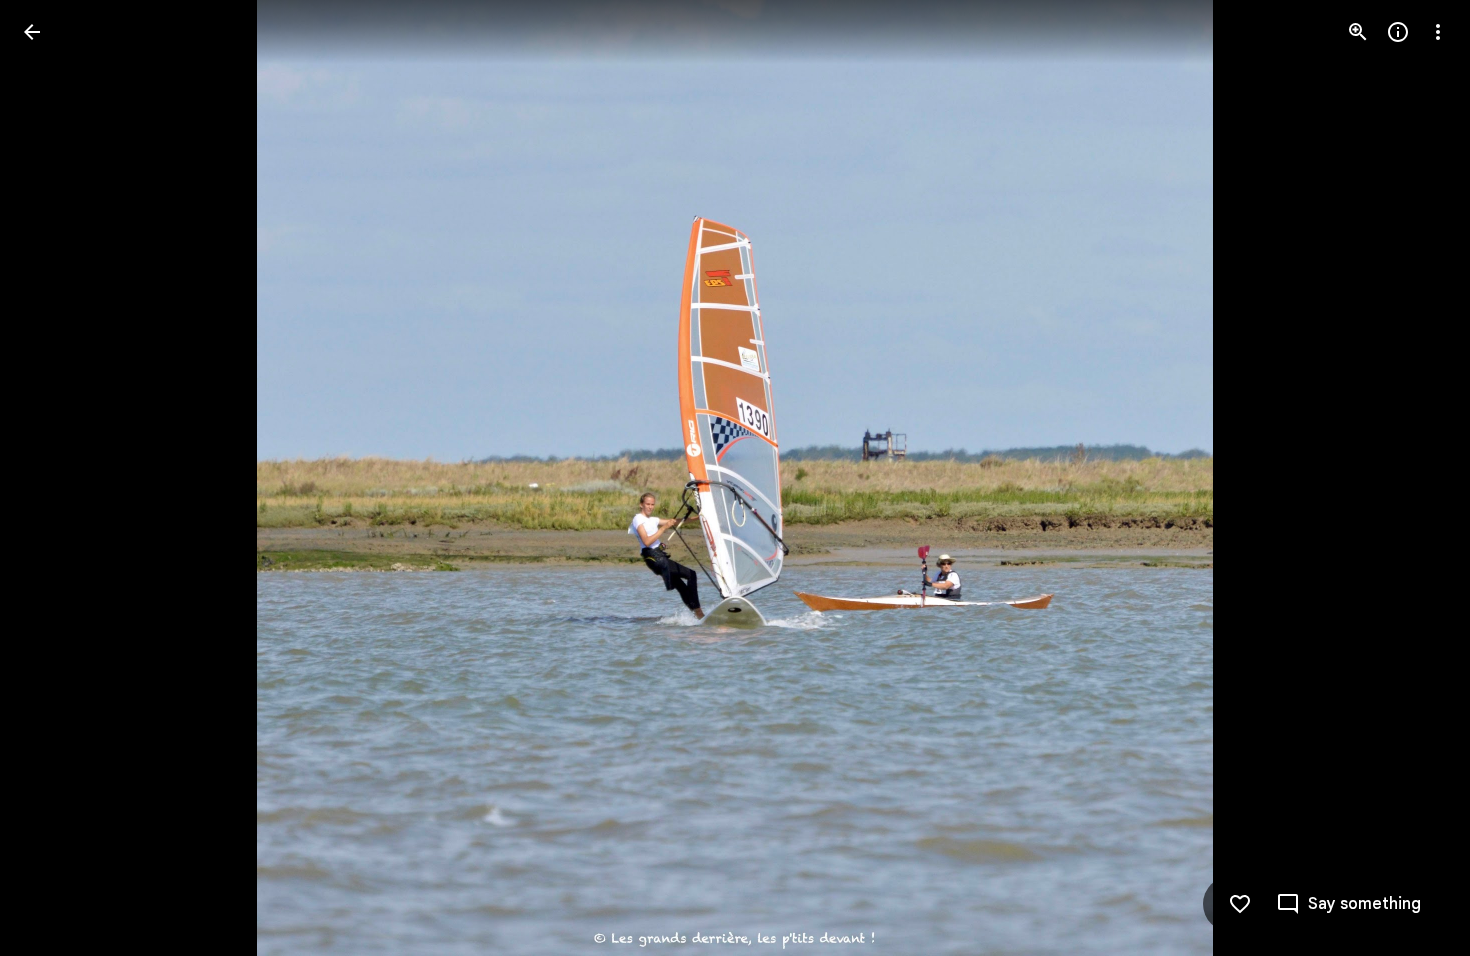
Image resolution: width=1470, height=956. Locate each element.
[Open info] (1398, 32)
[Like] (1240, 904)
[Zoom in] (1358, 32)
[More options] (1438, 32)
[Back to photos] (32, 32)
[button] (56, 478)
